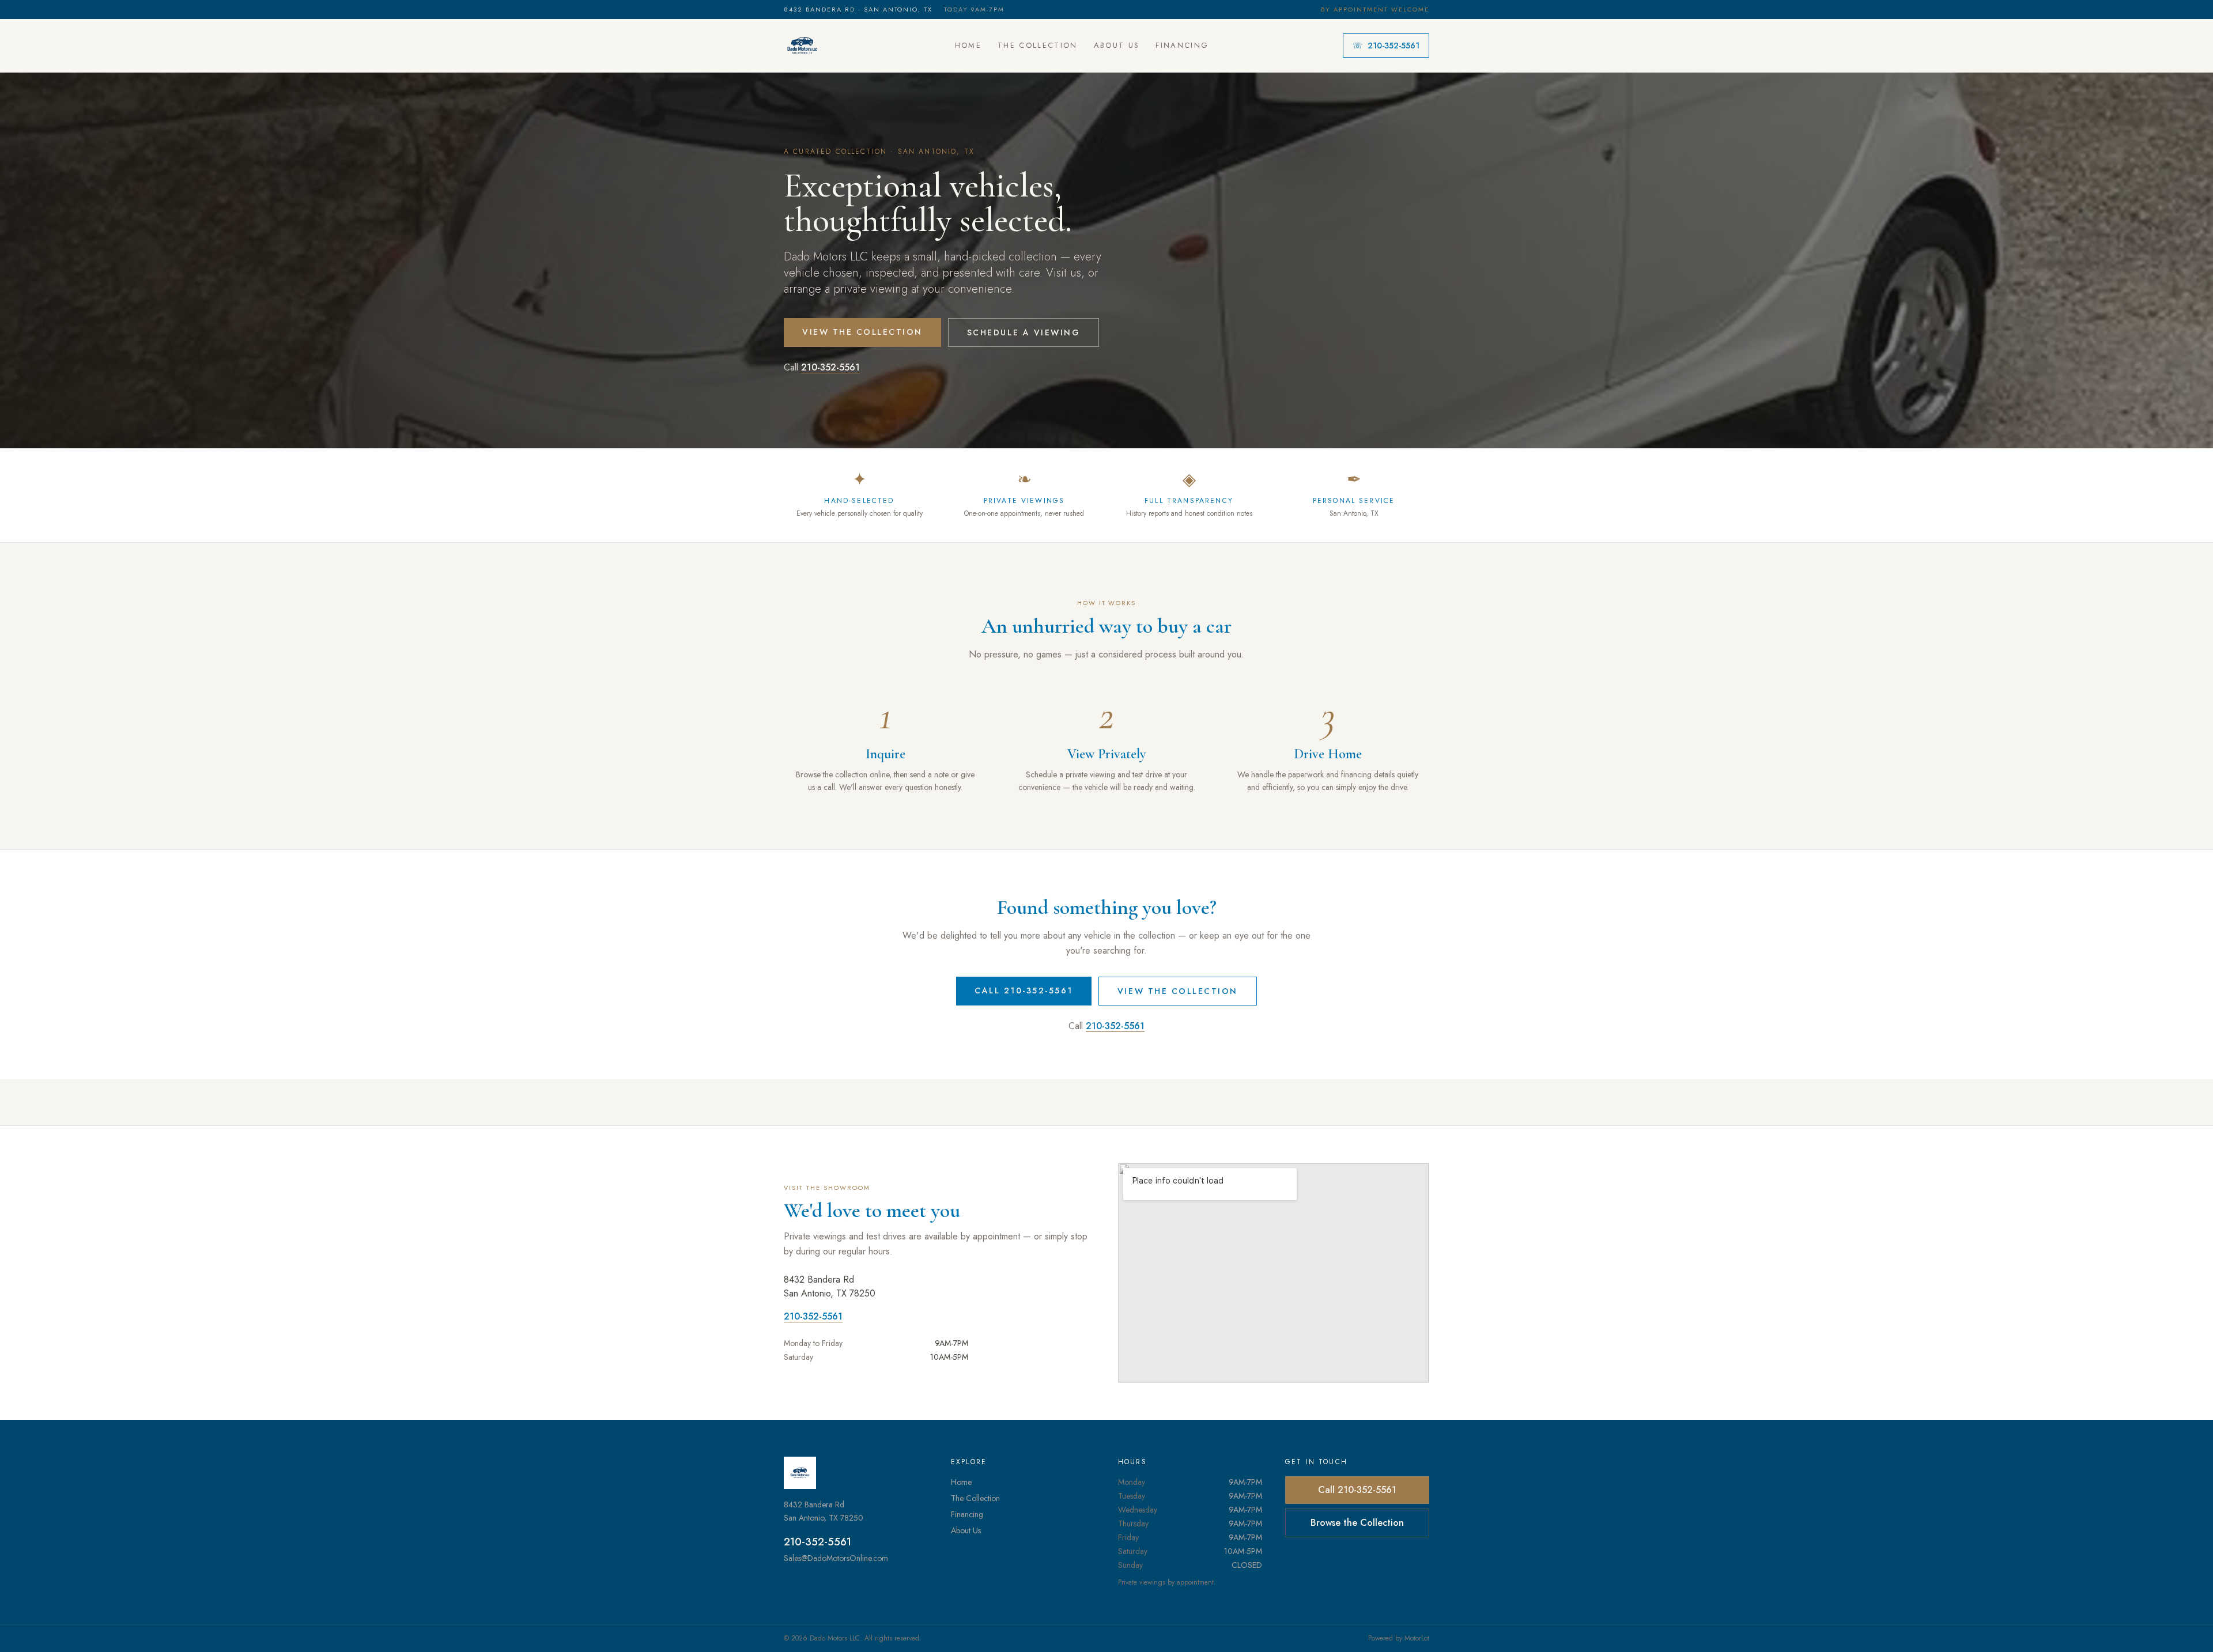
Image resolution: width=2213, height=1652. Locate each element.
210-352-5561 (1386, 46)
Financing (1182, 45)
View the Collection (862, 332)
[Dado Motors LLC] (802, 46)
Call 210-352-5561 (1024, 991)
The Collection (1038, 45)
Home (968, 45)
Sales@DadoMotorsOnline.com (836, 1558)
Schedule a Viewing (1024, 332)
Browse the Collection (1357, 1523)
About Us (1117, 45)
